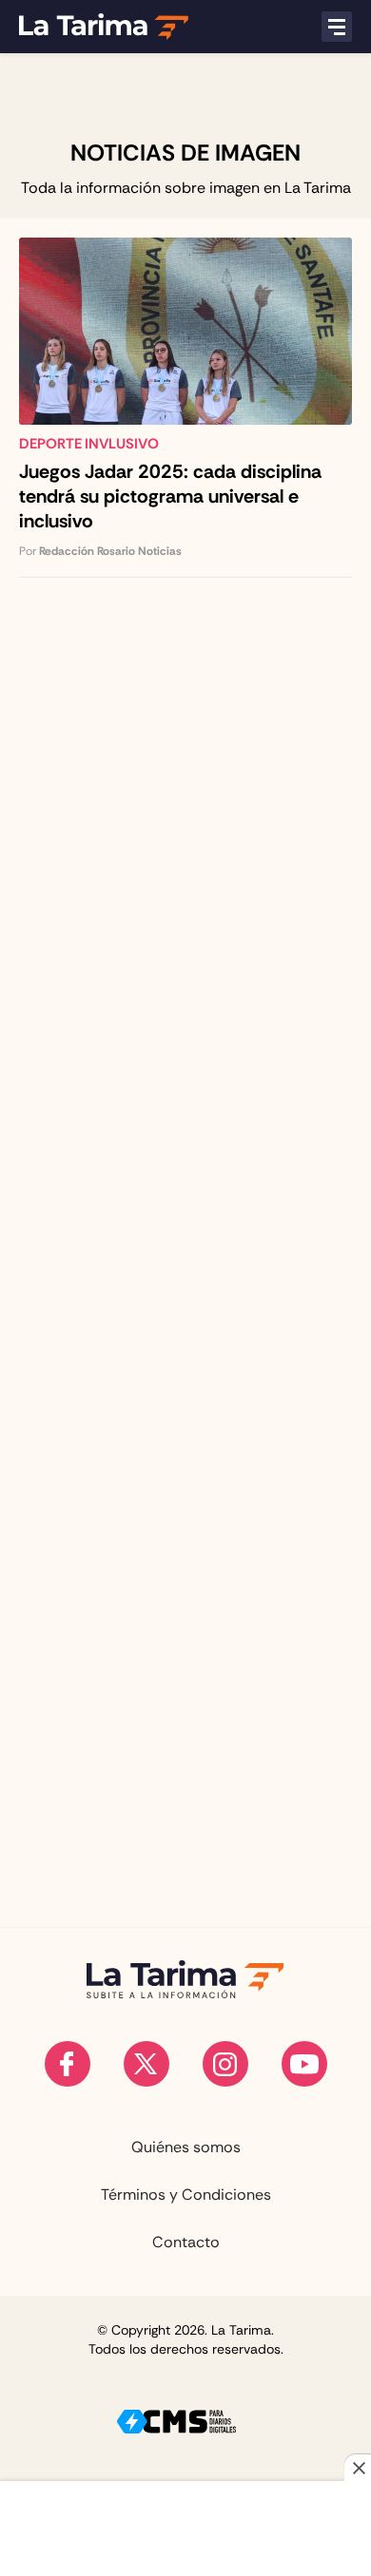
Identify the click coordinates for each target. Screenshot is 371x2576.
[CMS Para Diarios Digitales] (176, 2422)
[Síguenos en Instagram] (225, 2064)
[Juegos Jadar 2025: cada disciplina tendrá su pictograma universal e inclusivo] (185, 408)
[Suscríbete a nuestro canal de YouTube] (304, 2064)
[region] (185, 96)
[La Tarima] (104, 27)
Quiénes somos (186, 2147)
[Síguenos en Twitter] (146, 2064)
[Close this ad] (358, 2468)
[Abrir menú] (337, 27)
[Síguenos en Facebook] (68, 2064)
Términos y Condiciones (186, 2195)
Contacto (186, 2242)
